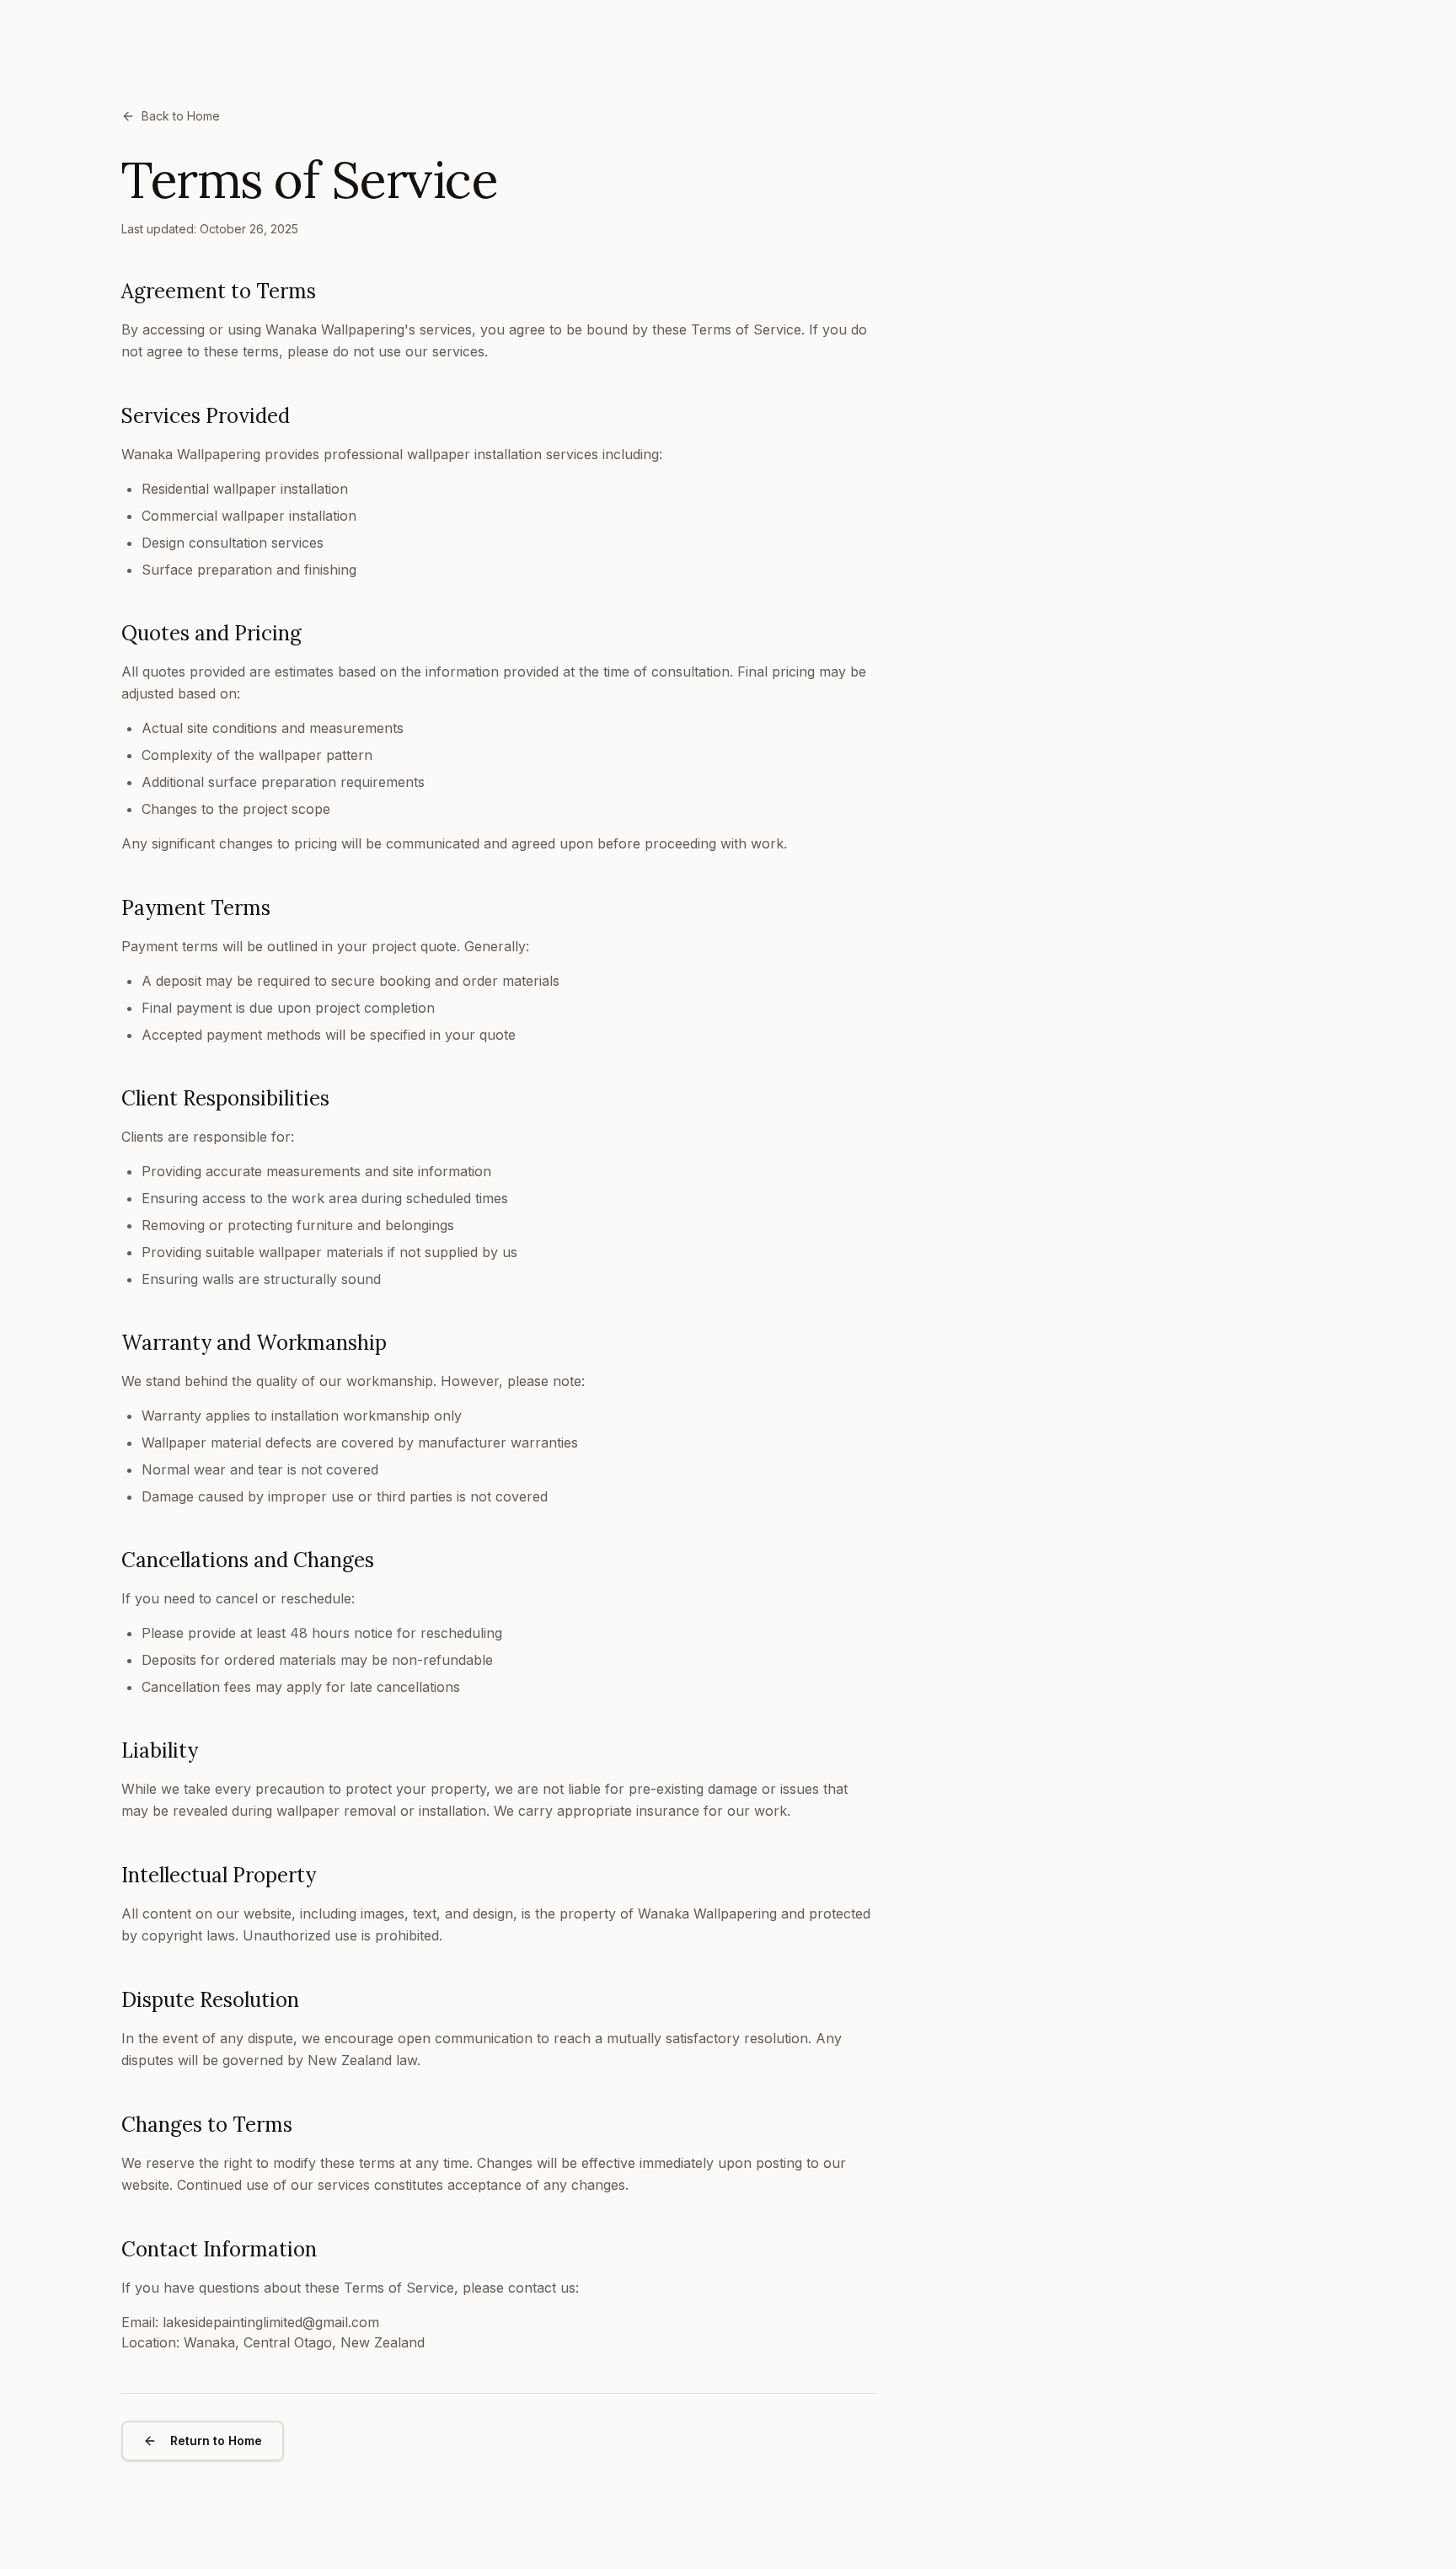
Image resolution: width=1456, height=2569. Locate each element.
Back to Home (181, 116)
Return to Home (216, 2441)
